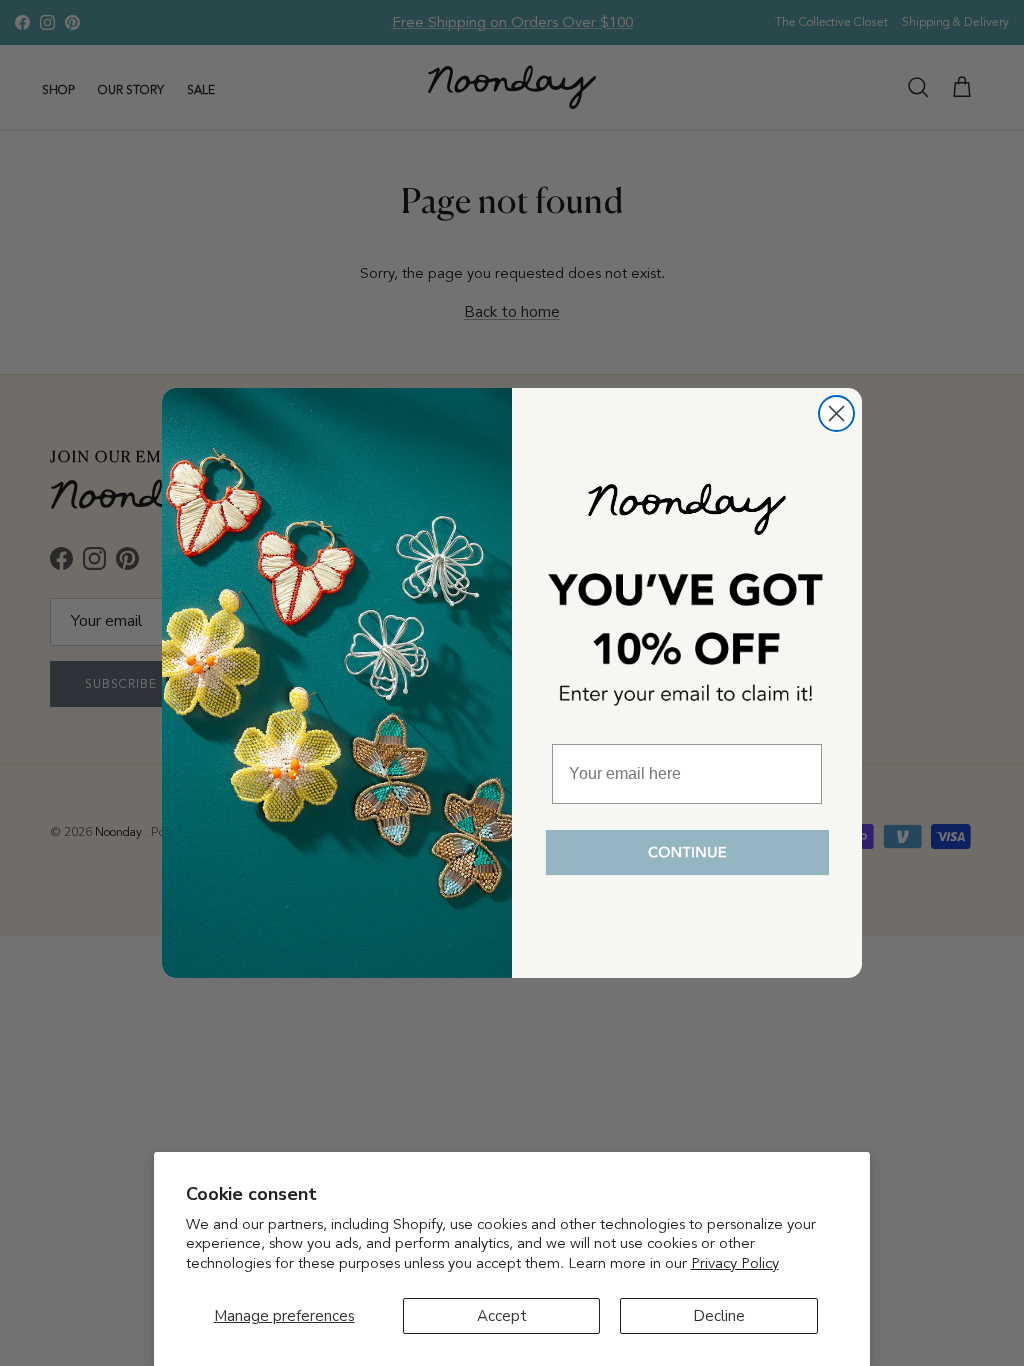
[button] (687, 853)
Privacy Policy (735, 1263)
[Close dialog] (836, 413)
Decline (719, 1316)
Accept (502, 1316)
